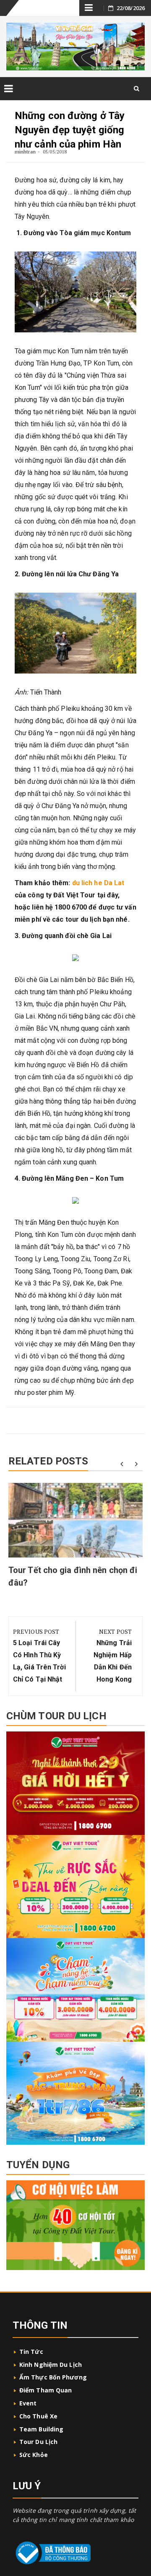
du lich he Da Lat (98, 883)
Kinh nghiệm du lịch (51, 2365)
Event (28, 2403)
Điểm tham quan (46, 2390)
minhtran (25, 152)
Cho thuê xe (38, 2416)
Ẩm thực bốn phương (53, 2377)
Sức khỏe (34, 2455)
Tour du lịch (38, 2442)
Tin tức (31, 2352)
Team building (41, 2429)
